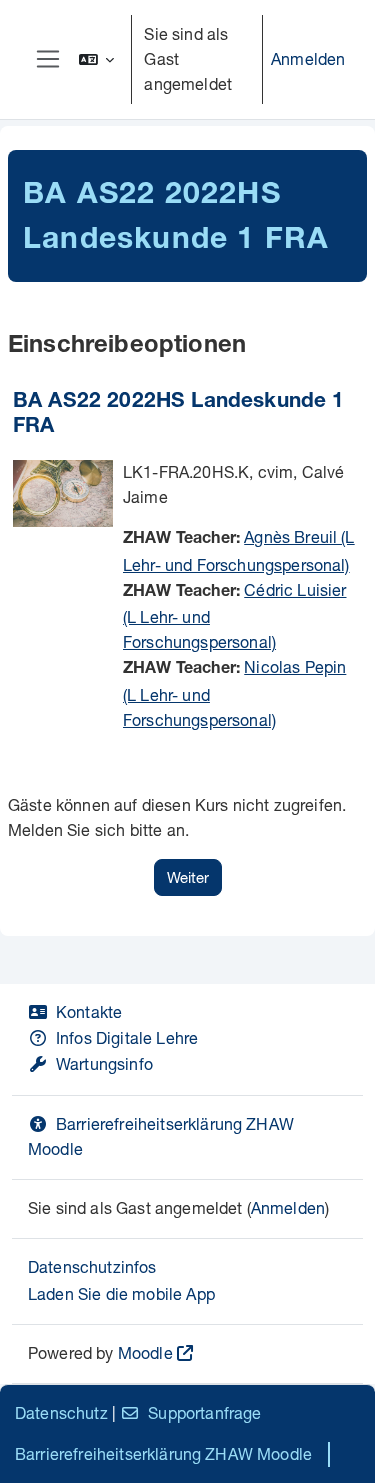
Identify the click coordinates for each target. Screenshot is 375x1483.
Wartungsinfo (104, 1063)
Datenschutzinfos (92, 1266)
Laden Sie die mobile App (121, 1293)
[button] (97, 59)
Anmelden (308, 58)
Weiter (188, 877)
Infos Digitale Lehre (127, 1037)
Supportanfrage (204, 1412)
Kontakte (89, 1011)
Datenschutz (61, 1412)
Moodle (145, 1352)
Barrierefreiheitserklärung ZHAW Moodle (163, 1453)
